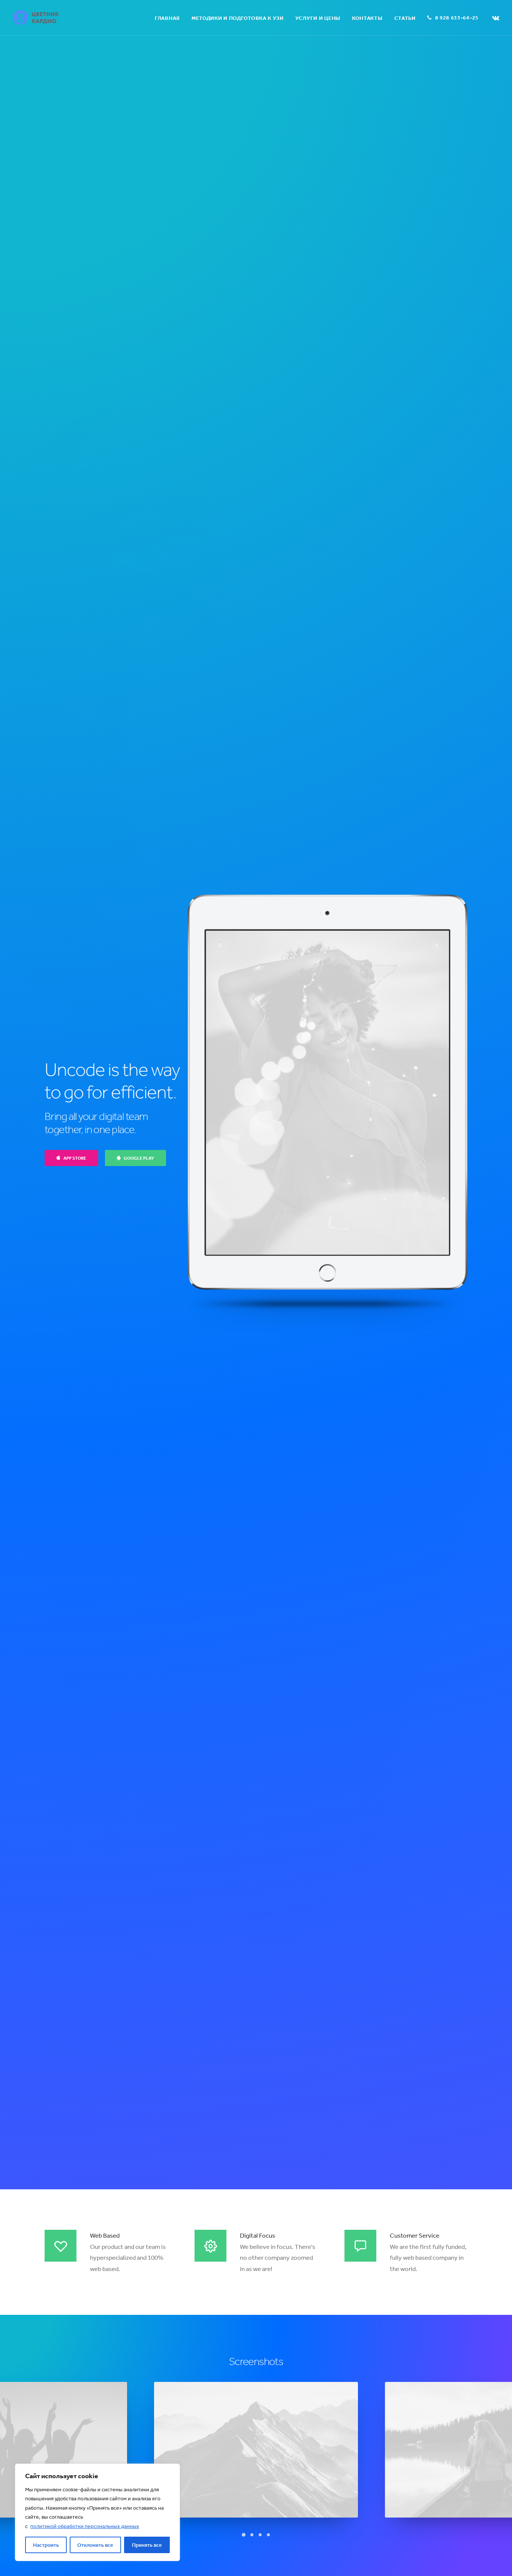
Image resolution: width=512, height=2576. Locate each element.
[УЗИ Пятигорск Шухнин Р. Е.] (36, 18)
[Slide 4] (268, 2535)
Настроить (46, 2545)
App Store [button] (75, 1158)
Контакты (367, 18)
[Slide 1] (244, 2535)
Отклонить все (95, 2545)
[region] (97, 2512)
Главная (167, 18)
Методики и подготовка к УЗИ (238, 18)
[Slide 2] (252, 2535)
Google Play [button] (139, 1158)
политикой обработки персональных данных (85, 2526)
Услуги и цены (318, 18)
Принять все (147, 2545)
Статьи (405, 18)
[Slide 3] (260, 2535)
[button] (496, 18)
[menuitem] (167, 18)
